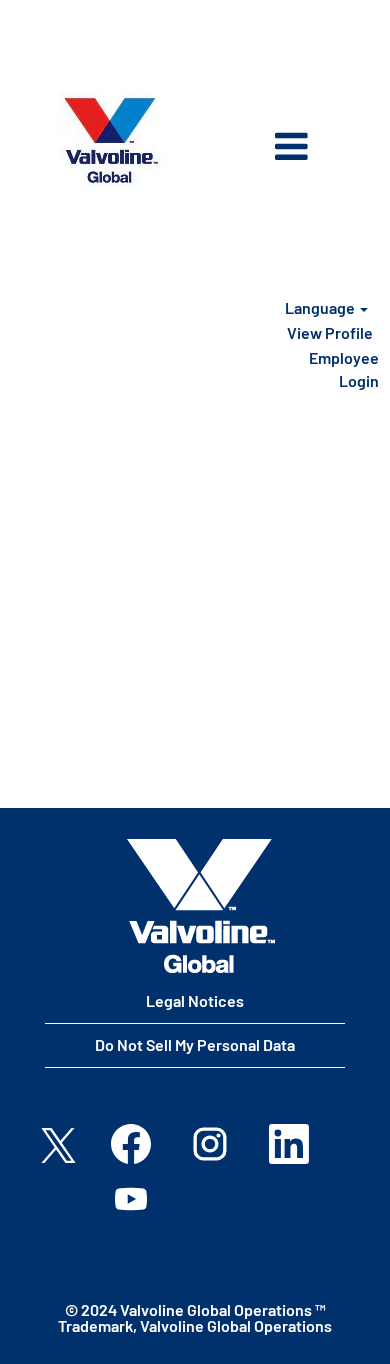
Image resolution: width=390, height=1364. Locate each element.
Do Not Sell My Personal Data (195, 1044)
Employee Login (344, 369)
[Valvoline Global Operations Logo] (111, 140)
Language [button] (321, 307)
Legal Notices (195, 1000)
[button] (269, 148)
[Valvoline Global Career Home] (201, 906)
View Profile (330, 332)
